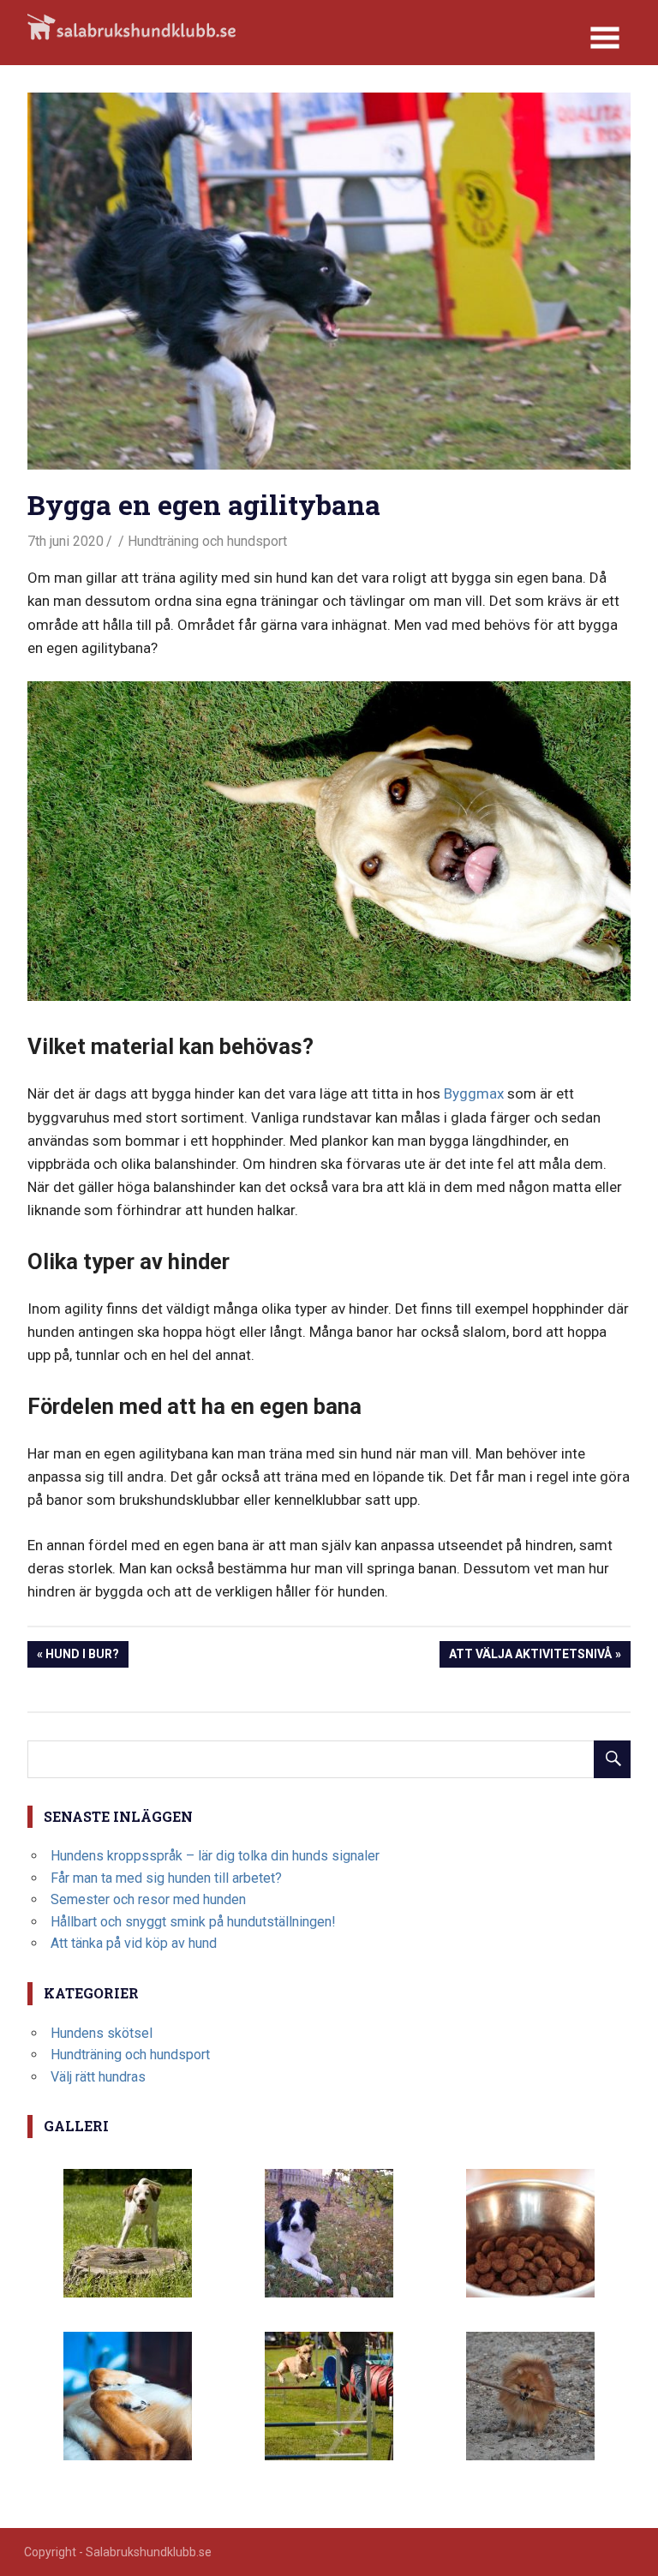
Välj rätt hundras (98, 2077)
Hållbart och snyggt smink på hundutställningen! (193, 1922)
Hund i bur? (82, 1657)
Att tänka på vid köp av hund (134, 1943)
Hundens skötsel (102, 2033)
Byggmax (474, 1093)
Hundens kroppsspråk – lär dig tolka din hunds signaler (215, 1856)
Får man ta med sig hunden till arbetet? (166, 1878)
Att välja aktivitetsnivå (530, 1657)
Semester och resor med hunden (148, 1899)
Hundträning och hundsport (207, 541)
